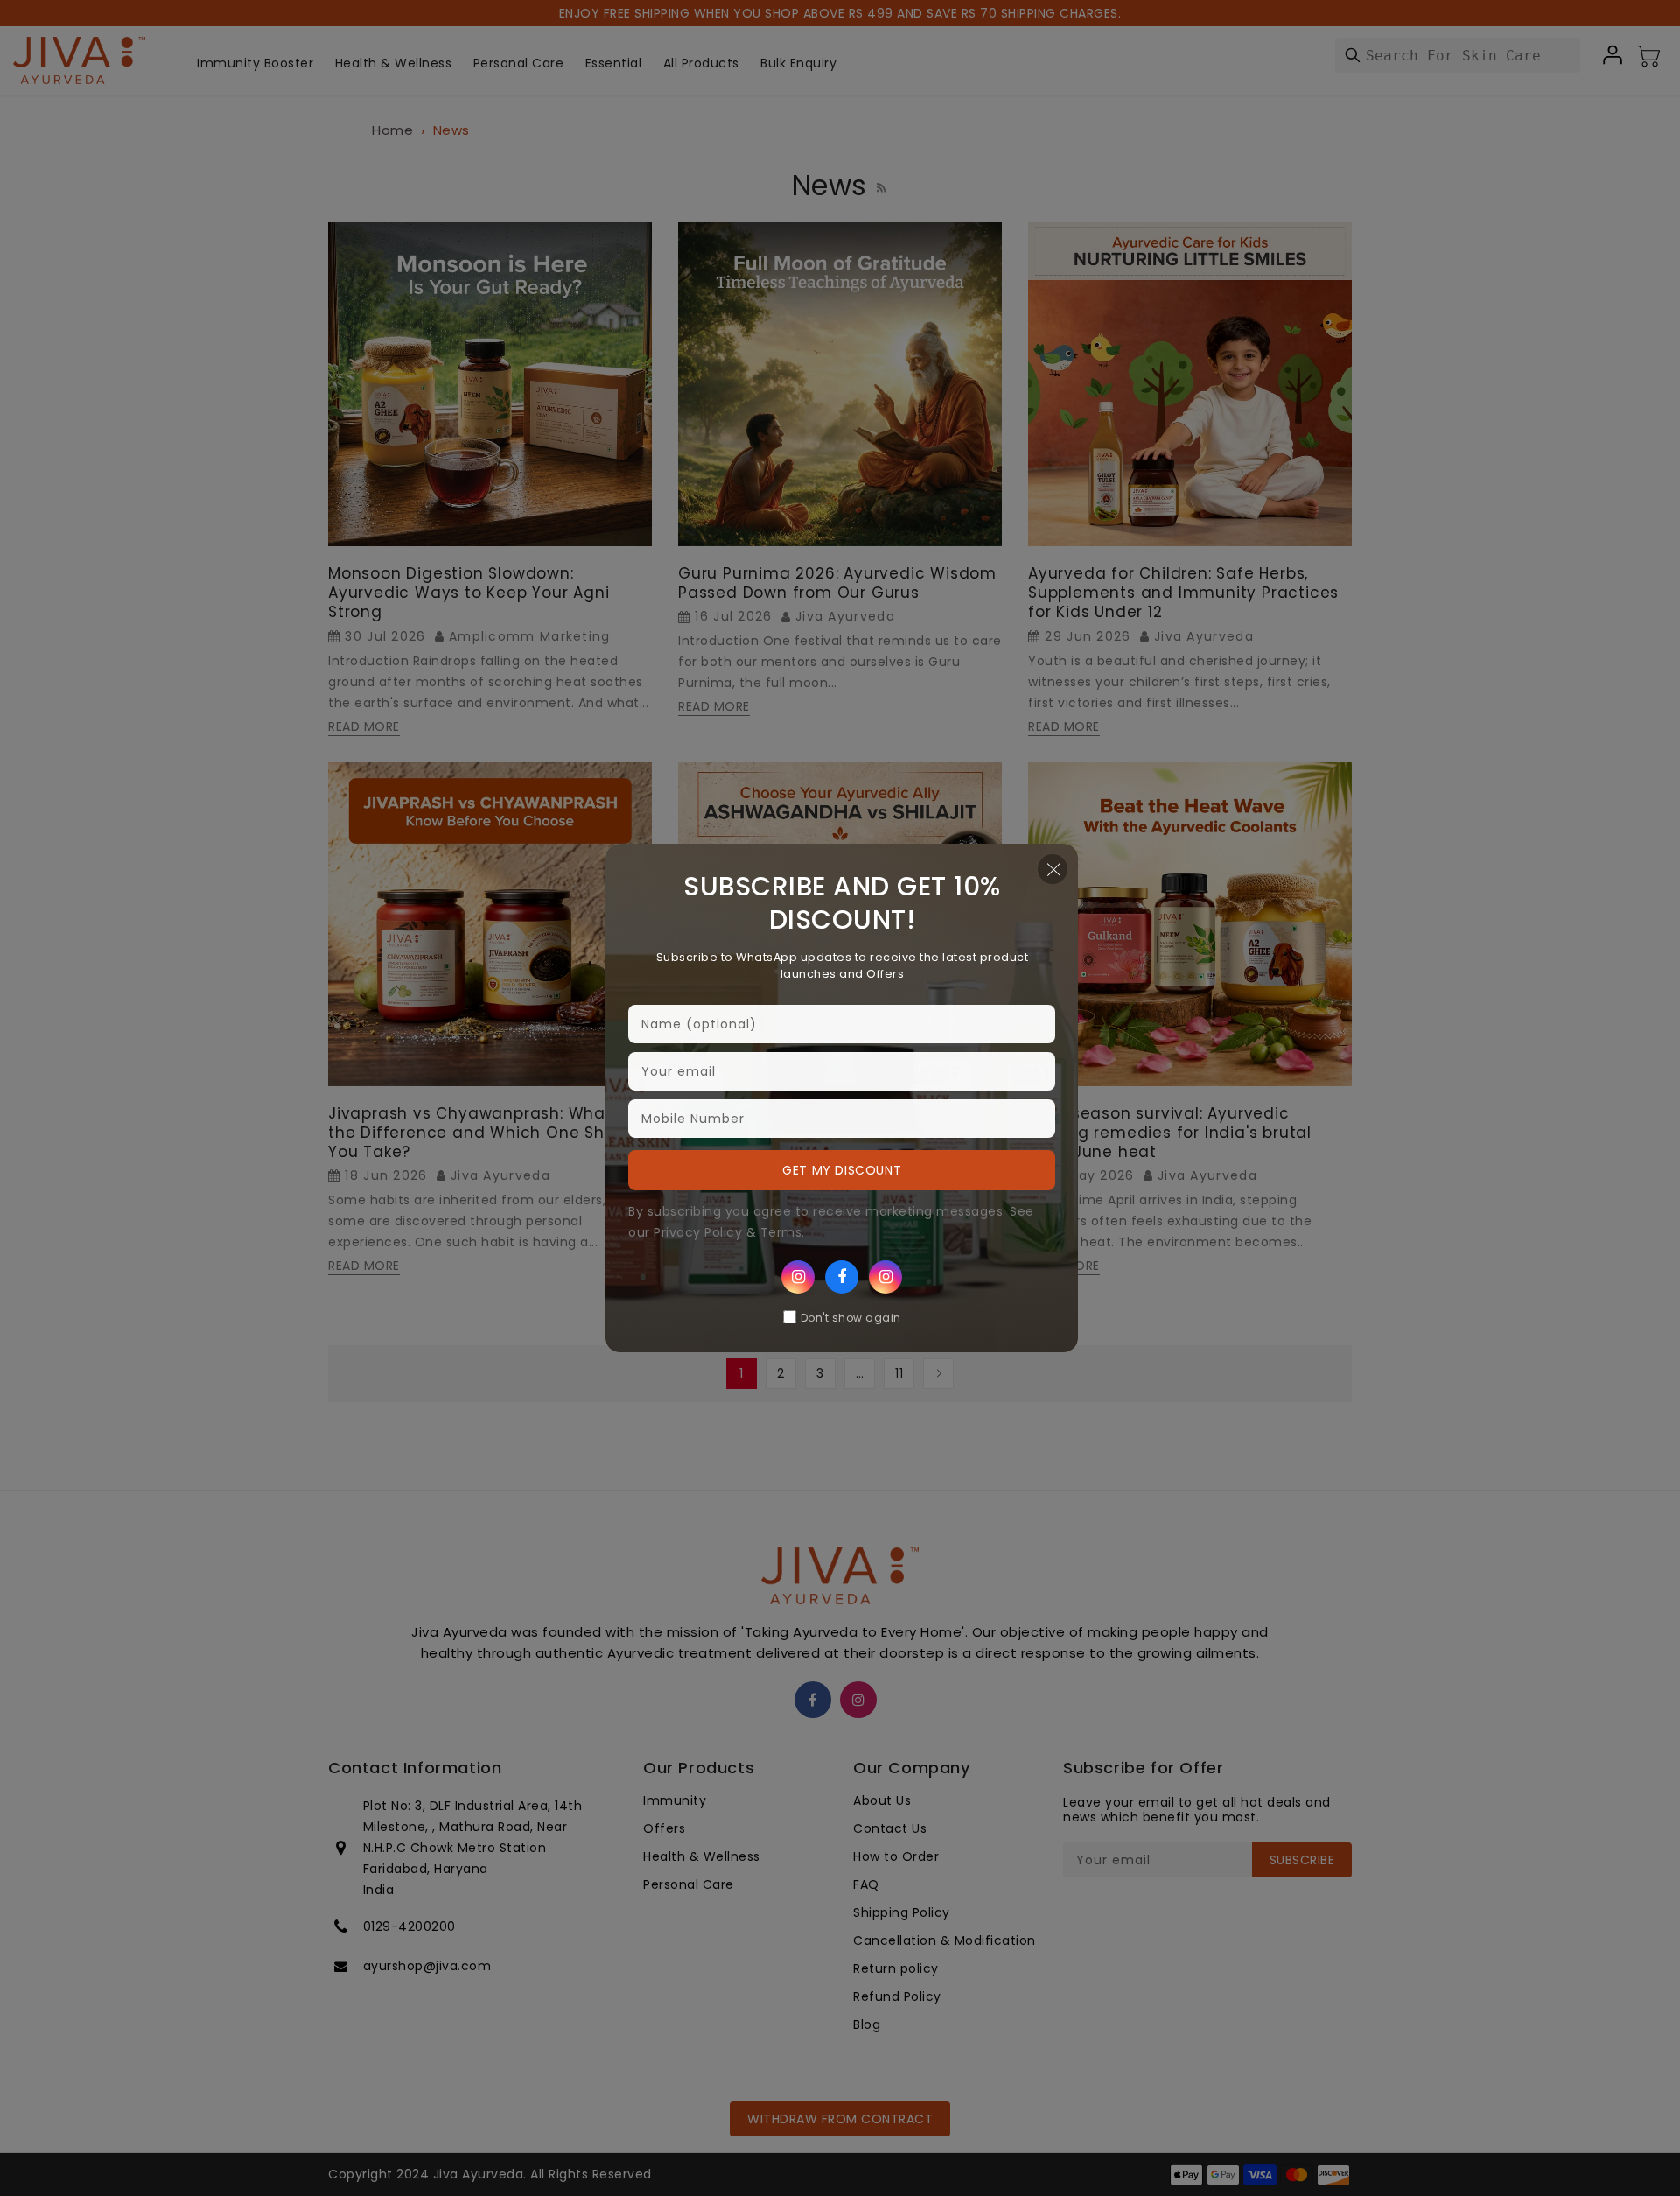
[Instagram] (798, 1277)
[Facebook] (842, 1277)
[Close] (1053, 869)
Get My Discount (842, 1170)
